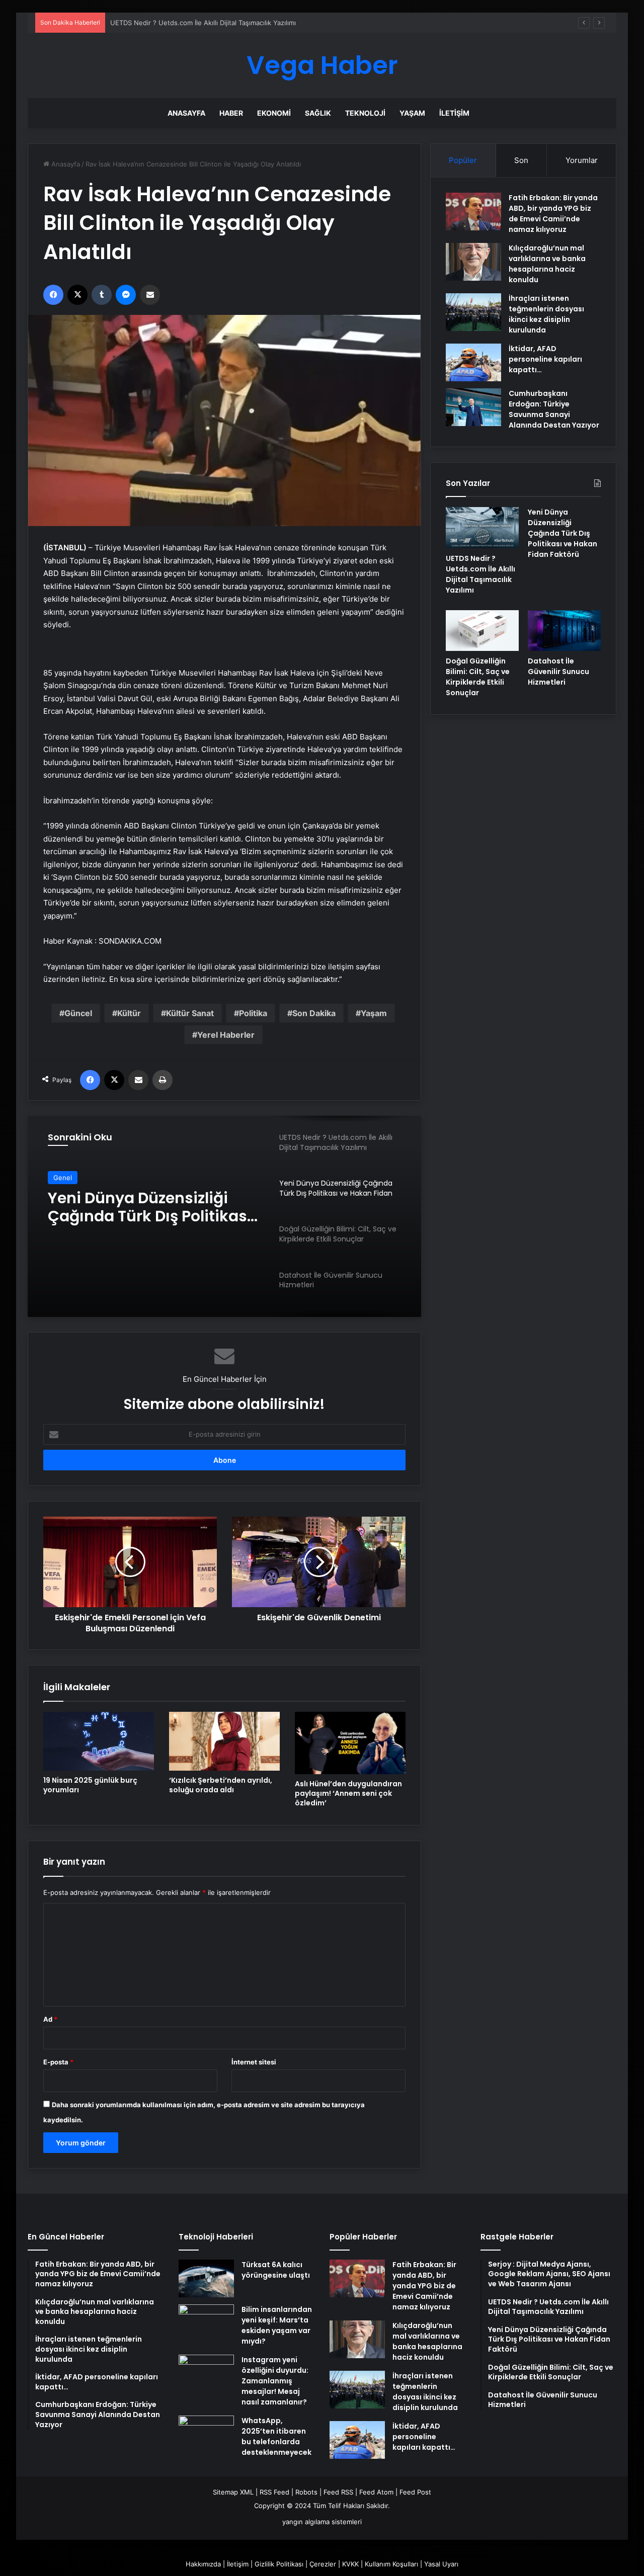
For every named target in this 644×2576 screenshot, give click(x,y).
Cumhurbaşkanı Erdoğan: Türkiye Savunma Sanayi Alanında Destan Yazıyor (554, 409)
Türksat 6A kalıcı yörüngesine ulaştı (276, 2270)
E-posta (58, 2062)
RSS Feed (274, 2492)
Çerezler (323, 2564)
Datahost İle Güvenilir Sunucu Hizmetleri (558, 672)
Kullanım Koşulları (391, 2564)
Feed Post (415, 2492)
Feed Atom (376, 2492)
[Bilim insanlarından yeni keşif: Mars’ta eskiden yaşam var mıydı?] (206, 2323)
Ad (50, 2019)
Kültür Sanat (190, 1013)
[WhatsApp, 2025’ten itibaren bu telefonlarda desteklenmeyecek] (206, 2434)
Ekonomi (274, 113)
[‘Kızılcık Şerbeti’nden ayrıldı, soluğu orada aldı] (224, 1741)
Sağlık (318, 113)
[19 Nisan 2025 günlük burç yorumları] (99, 1741)
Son (521, 160)
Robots (306, 2492)
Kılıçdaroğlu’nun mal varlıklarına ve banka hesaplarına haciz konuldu (547, 264)
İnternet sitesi (254, 2062)
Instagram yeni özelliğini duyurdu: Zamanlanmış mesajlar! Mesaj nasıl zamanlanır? (275, 2381)
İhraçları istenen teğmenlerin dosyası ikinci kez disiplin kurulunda (546, 314)
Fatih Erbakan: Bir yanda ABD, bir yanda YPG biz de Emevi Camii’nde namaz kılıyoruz (553, 214)
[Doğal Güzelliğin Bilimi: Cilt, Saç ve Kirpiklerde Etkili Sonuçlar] (482, 631)
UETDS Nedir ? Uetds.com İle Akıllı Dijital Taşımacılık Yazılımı (480, 574)
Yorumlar (582, 160)
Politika (253, 1013)
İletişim (454, 113)
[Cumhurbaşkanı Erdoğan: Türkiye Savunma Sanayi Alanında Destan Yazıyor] (473, 407)
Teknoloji (365, 113)
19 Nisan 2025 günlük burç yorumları (90, 1785)
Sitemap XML (233, 2492)
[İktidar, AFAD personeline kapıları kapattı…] (473, 362)
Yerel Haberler (226, 1035)
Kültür (129, 1013)
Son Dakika (314, 1013)
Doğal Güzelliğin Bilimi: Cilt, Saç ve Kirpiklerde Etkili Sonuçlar (478, 677)
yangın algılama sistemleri (322, 2522)
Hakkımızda (203, 2564)
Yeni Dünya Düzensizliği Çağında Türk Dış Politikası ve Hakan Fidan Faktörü (562, 533)
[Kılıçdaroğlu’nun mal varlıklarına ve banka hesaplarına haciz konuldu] (473, 262)
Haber (231, 113)
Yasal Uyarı (441, 2564)
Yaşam (412, 113)
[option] (224, 1216)
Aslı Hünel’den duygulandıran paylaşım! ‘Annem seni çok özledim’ (348, 1793)
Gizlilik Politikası (279, 2564)
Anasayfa (186, 113)
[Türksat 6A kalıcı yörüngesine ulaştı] (206, 2278)
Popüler (463, 160)
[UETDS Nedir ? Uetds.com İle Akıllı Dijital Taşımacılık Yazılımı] (482, 528)
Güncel (78, 1013)
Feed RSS (338, 2492)
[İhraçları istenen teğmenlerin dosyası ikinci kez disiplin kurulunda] (473, 312)
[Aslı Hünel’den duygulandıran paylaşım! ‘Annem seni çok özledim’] (350, 1743)
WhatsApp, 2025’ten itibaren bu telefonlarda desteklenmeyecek (276, 2436)
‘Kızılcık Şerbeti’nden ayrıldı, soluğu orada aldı (221, 1785)
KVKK (350, 2564)
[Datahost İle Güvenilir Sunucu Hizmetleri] (564, 631)
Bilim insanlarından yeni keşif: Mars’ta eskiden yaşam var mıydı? (277, 2325)
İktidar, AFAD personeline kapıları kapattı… (545, 359)
